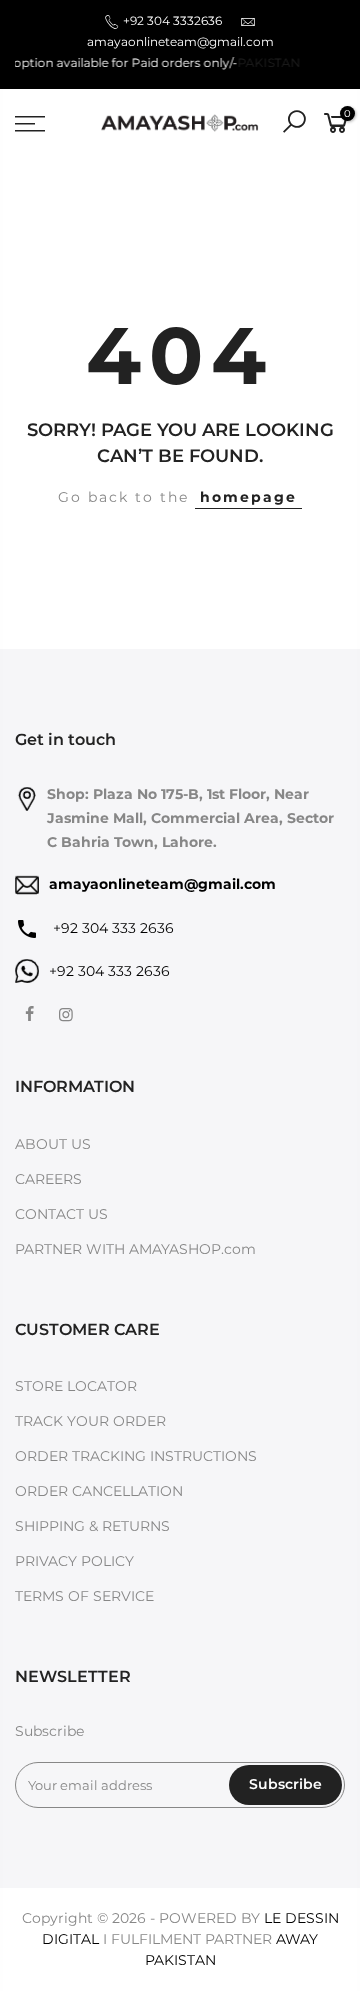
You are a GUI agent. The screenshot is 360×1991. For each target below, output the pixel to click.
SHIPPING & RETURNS (92, 1526)
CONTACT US (61, 1214)
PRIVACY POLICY (74, 1561)
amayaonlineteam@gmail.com (180, 41)
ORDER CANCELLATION (99, 1491)
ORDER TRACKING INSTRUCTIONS (136, 1456)
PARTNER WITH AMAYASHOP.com (135, 1249)
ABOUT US (53, 1144)
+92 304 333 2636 (111, 928)
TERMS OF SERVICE (84, 1596)
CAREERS (48, 1179)
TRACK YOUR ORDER (90, 1421)
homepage (248, 497)
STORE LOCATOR (76, 1386)
